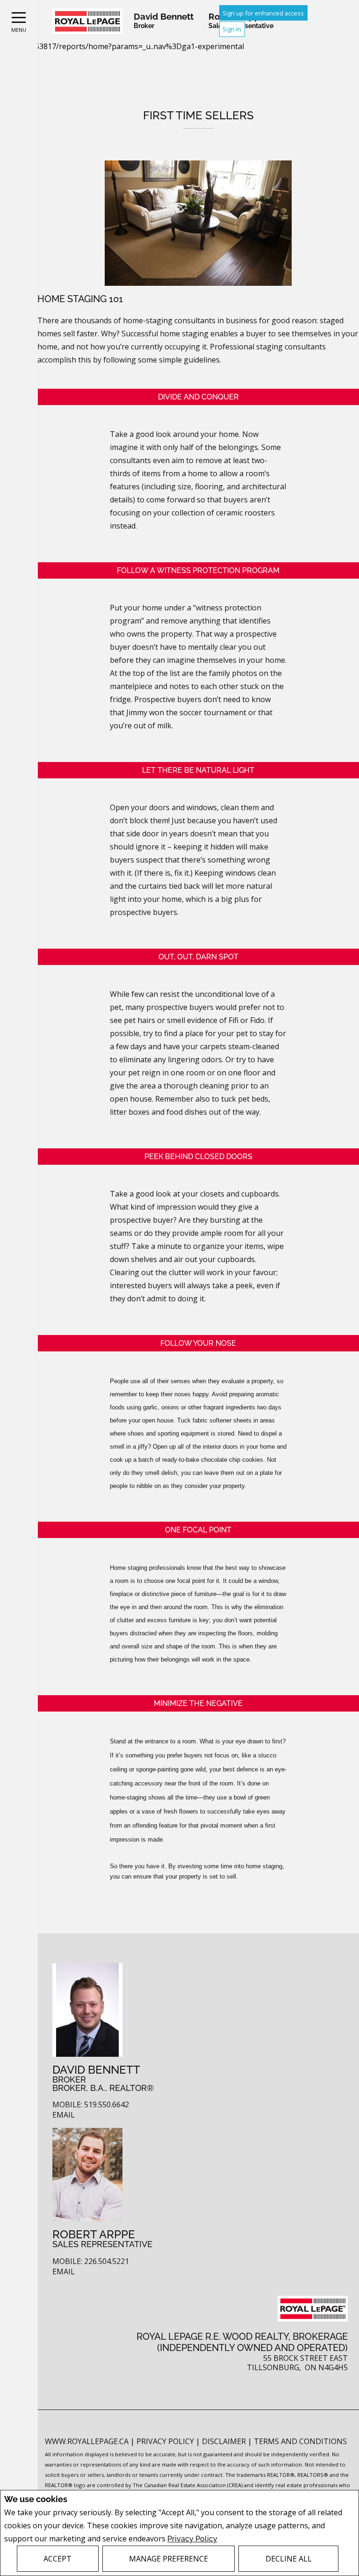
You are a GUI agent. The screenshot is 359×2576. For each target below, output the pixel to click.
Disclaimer (225, 2441)
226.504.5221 (107, 2261)
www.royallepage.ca (87, 2441)
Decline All (289, 2559)
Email (64, 2115)
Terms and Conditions (300, 2441)
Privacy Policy (192, 2539)
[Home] (87, 21)
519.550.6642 (107, 2105)
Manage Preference (169, 2559)
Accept (57, 2559)
